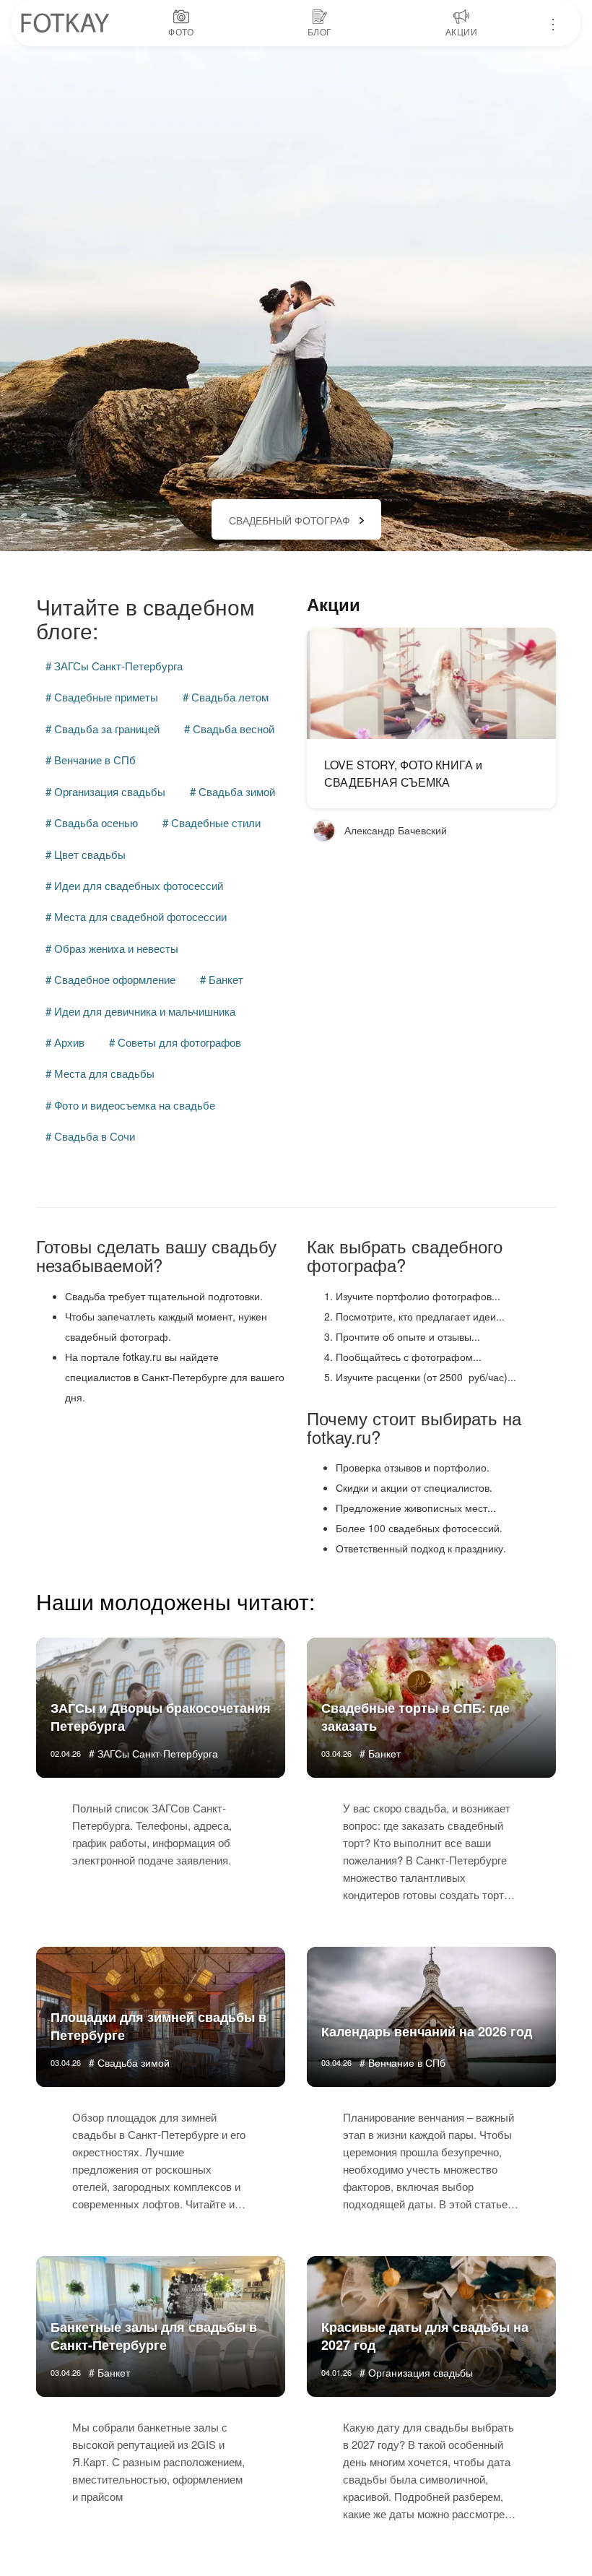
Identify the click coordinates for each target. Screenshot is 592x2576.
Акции (334, 604)
